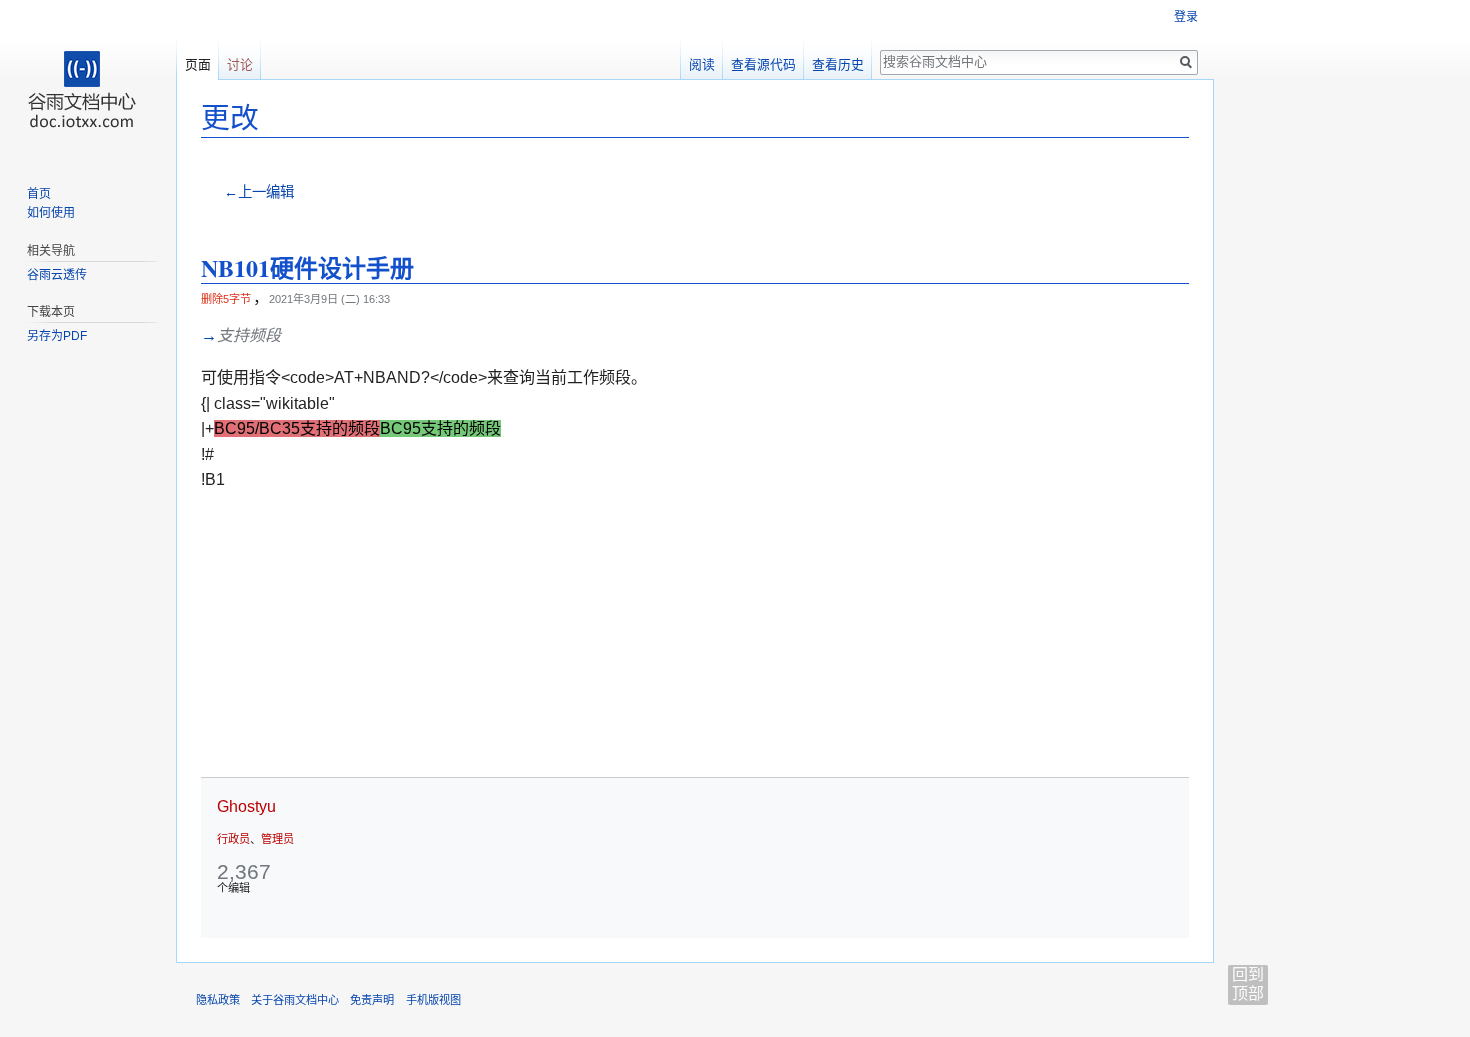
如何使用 (51, 213)
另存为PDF (57, 336)
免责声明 (372, 1000)
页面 (198, 64)
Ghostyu (246, 806)
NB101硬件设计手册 (307, 267)
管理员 (277, 839)
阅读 (702, 64)
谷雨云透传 (57, 275)
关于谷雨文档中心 (295, 1000)
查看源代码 (763, 64)
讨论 (240, 64)
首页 (39, 194)
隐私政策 (218, 1000)
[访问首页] (88, 80)
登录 (1186, 17)
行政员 (233, 839)
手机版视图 (433, 1000)
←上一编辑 (259, 192)
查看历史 (838, 64)
